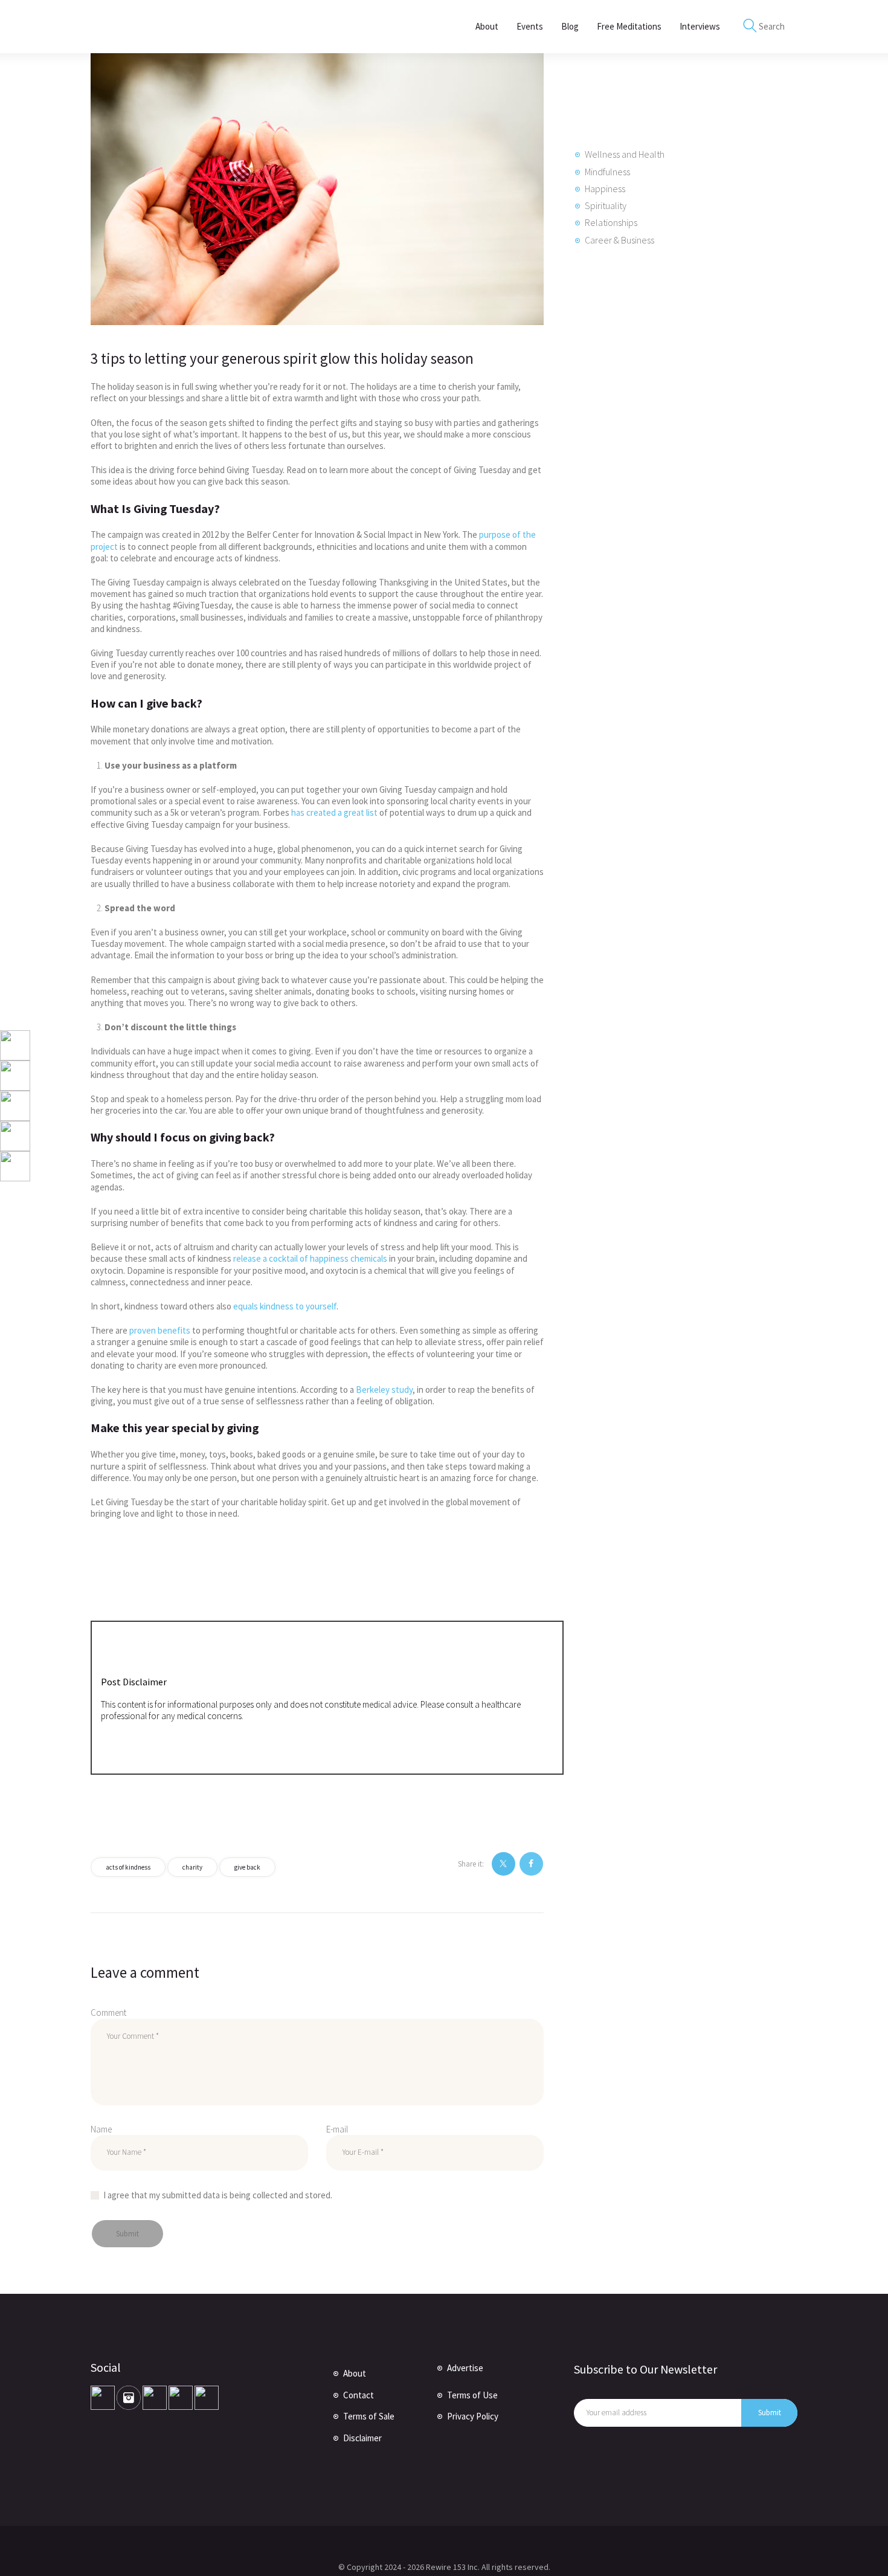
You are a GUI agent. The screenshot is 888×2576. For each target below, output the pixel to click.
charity (192, 1867)
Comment (108, 2013)
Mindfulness (607, 172)
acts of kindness (128, 1867)
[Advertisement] (664, 466)
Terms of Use (472, 2395)
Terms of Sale (369, 2416)
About (355, 2373)
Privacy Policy (473, 2416)
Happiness (605, 189)
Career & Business (619, 240)
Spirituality (606, 205)
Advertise (465, 2368)
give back (247, 1867)
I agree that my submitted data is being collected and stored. (218, 2195)
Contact (359, 2395)
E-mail (337, 2129)
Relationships (611, 222)
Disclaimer (362, 2438)
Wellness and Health (625, 154)
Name (101, 2129)
